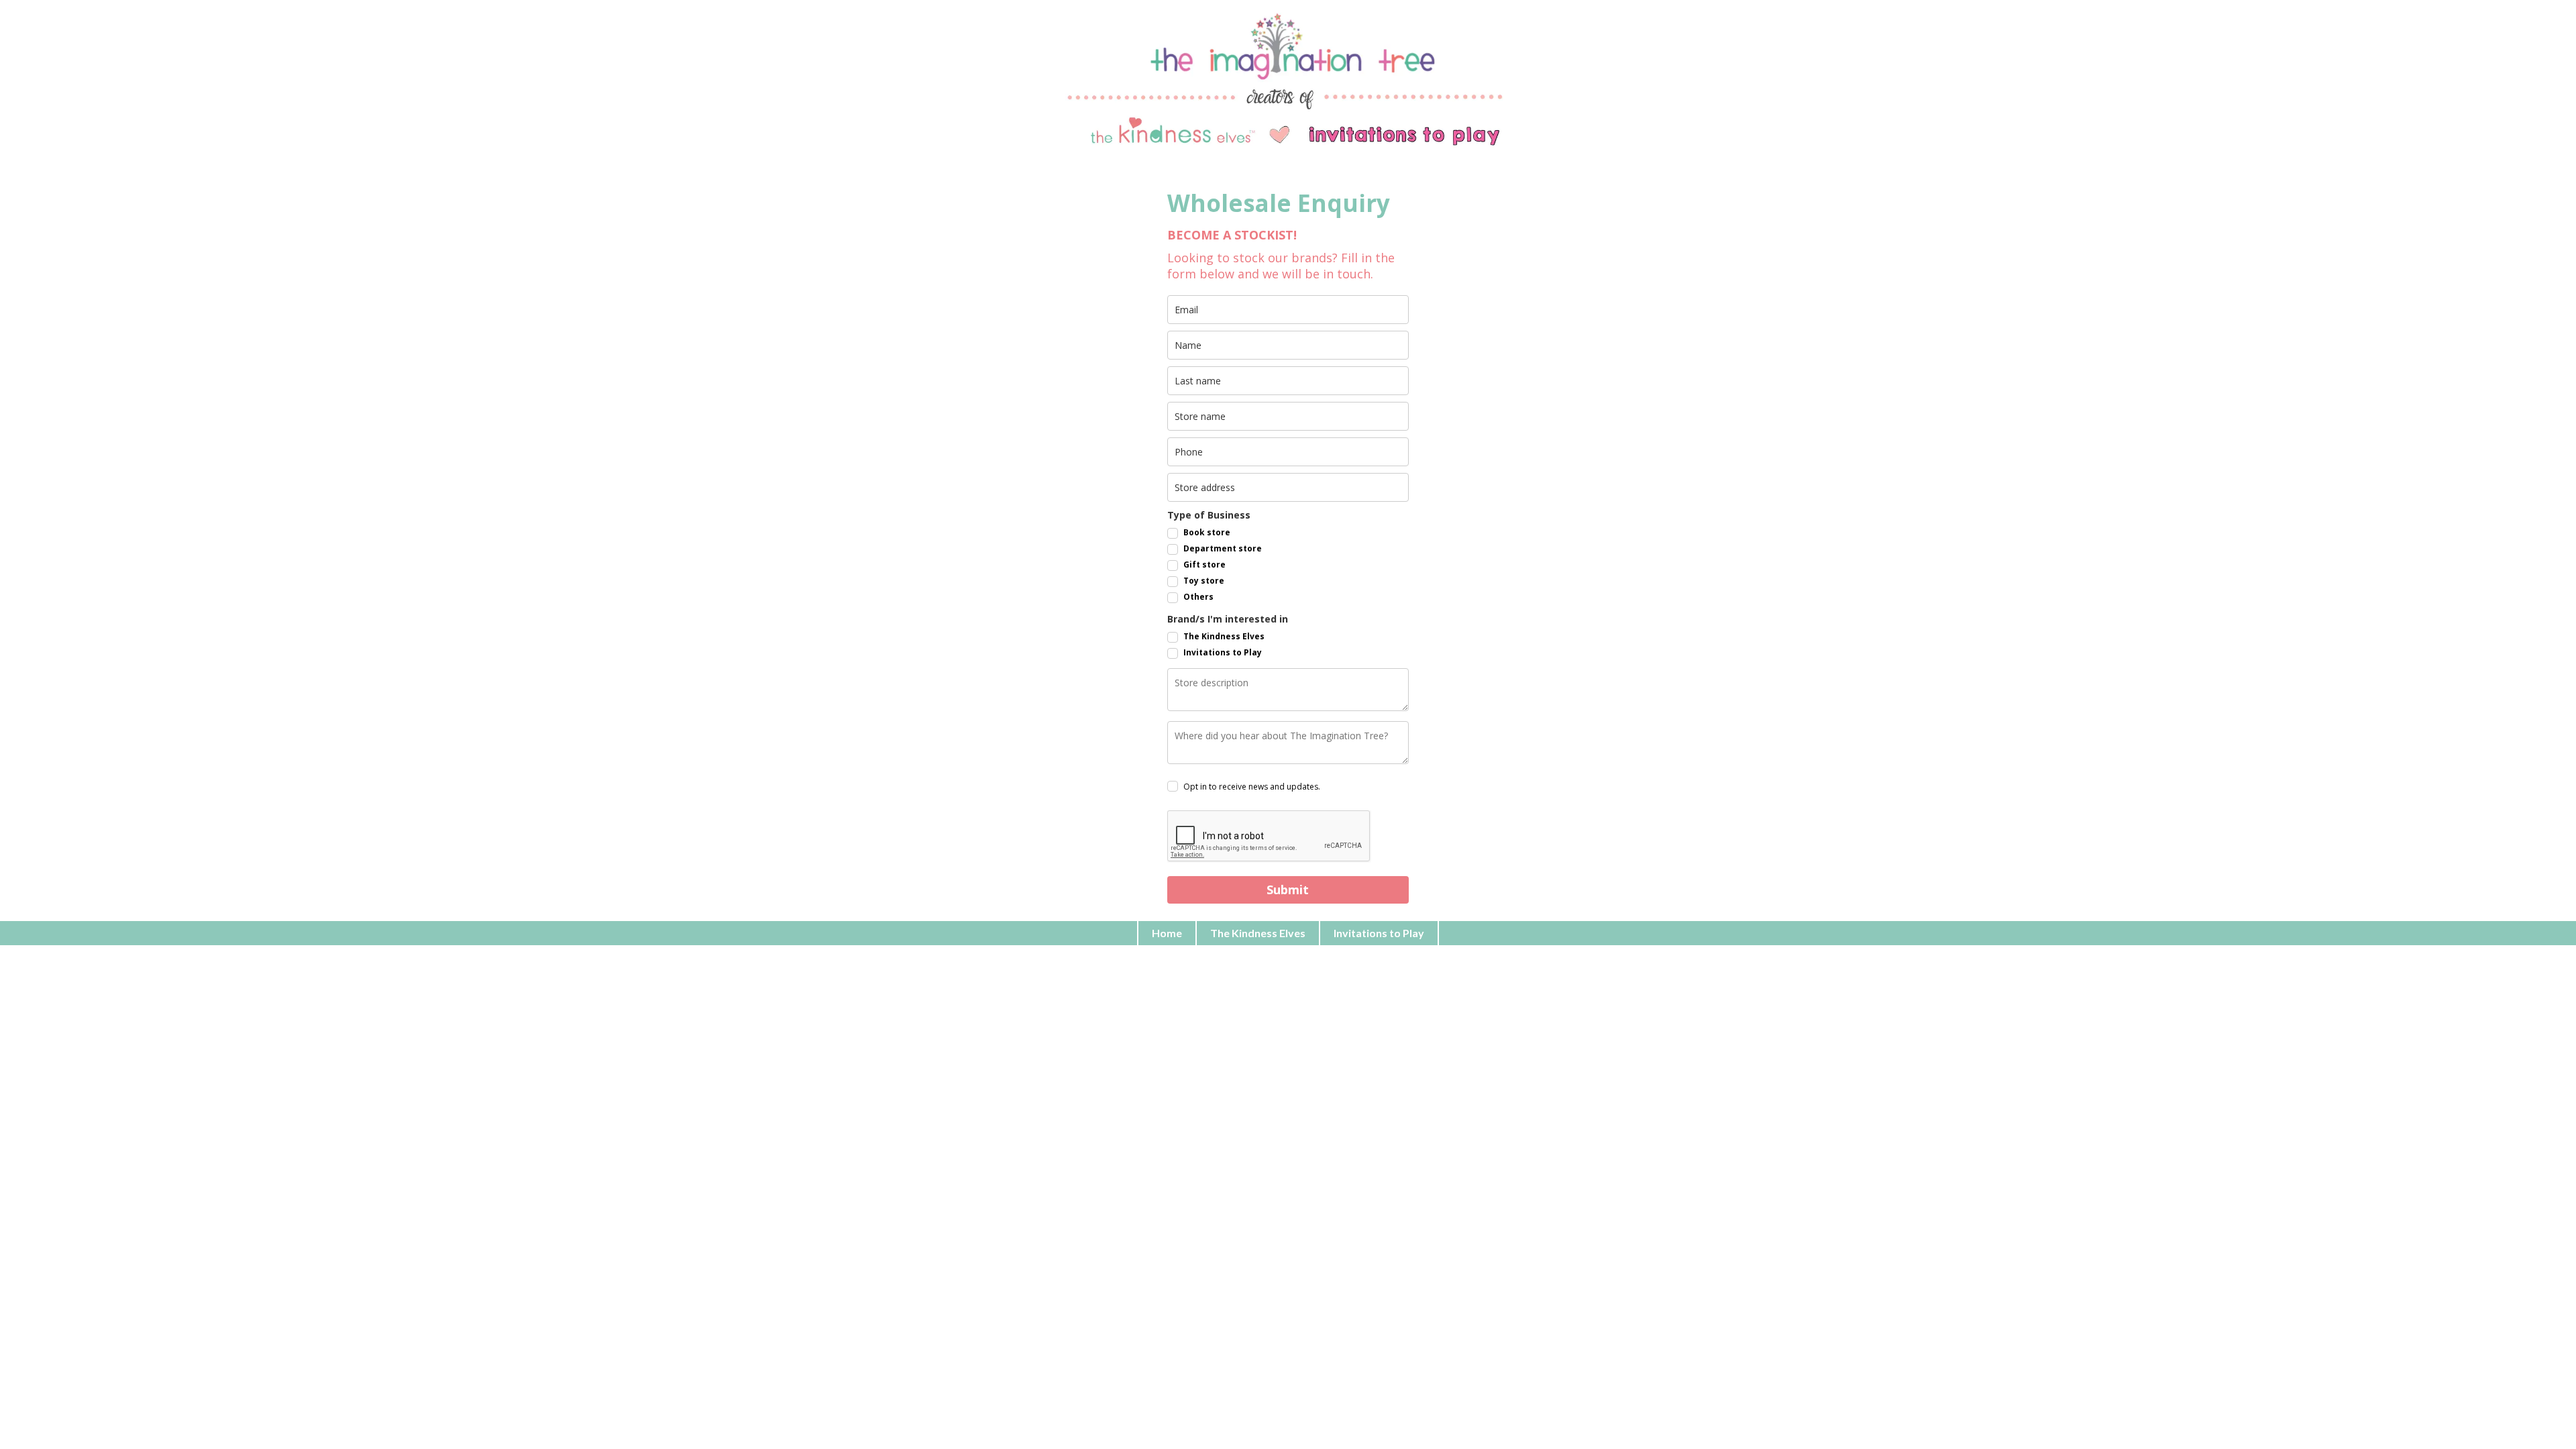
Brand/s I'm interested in (1228, 619)
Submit (1288, 890)
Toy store (1204, 581)
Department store (1223, 548)
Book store (1207, 532)
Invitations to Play (1223, 652)
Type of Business (1209, 515)
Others (1198, 597)
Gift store (1204, 565)
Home (1167, 933)
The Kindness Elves (1224, 636)
